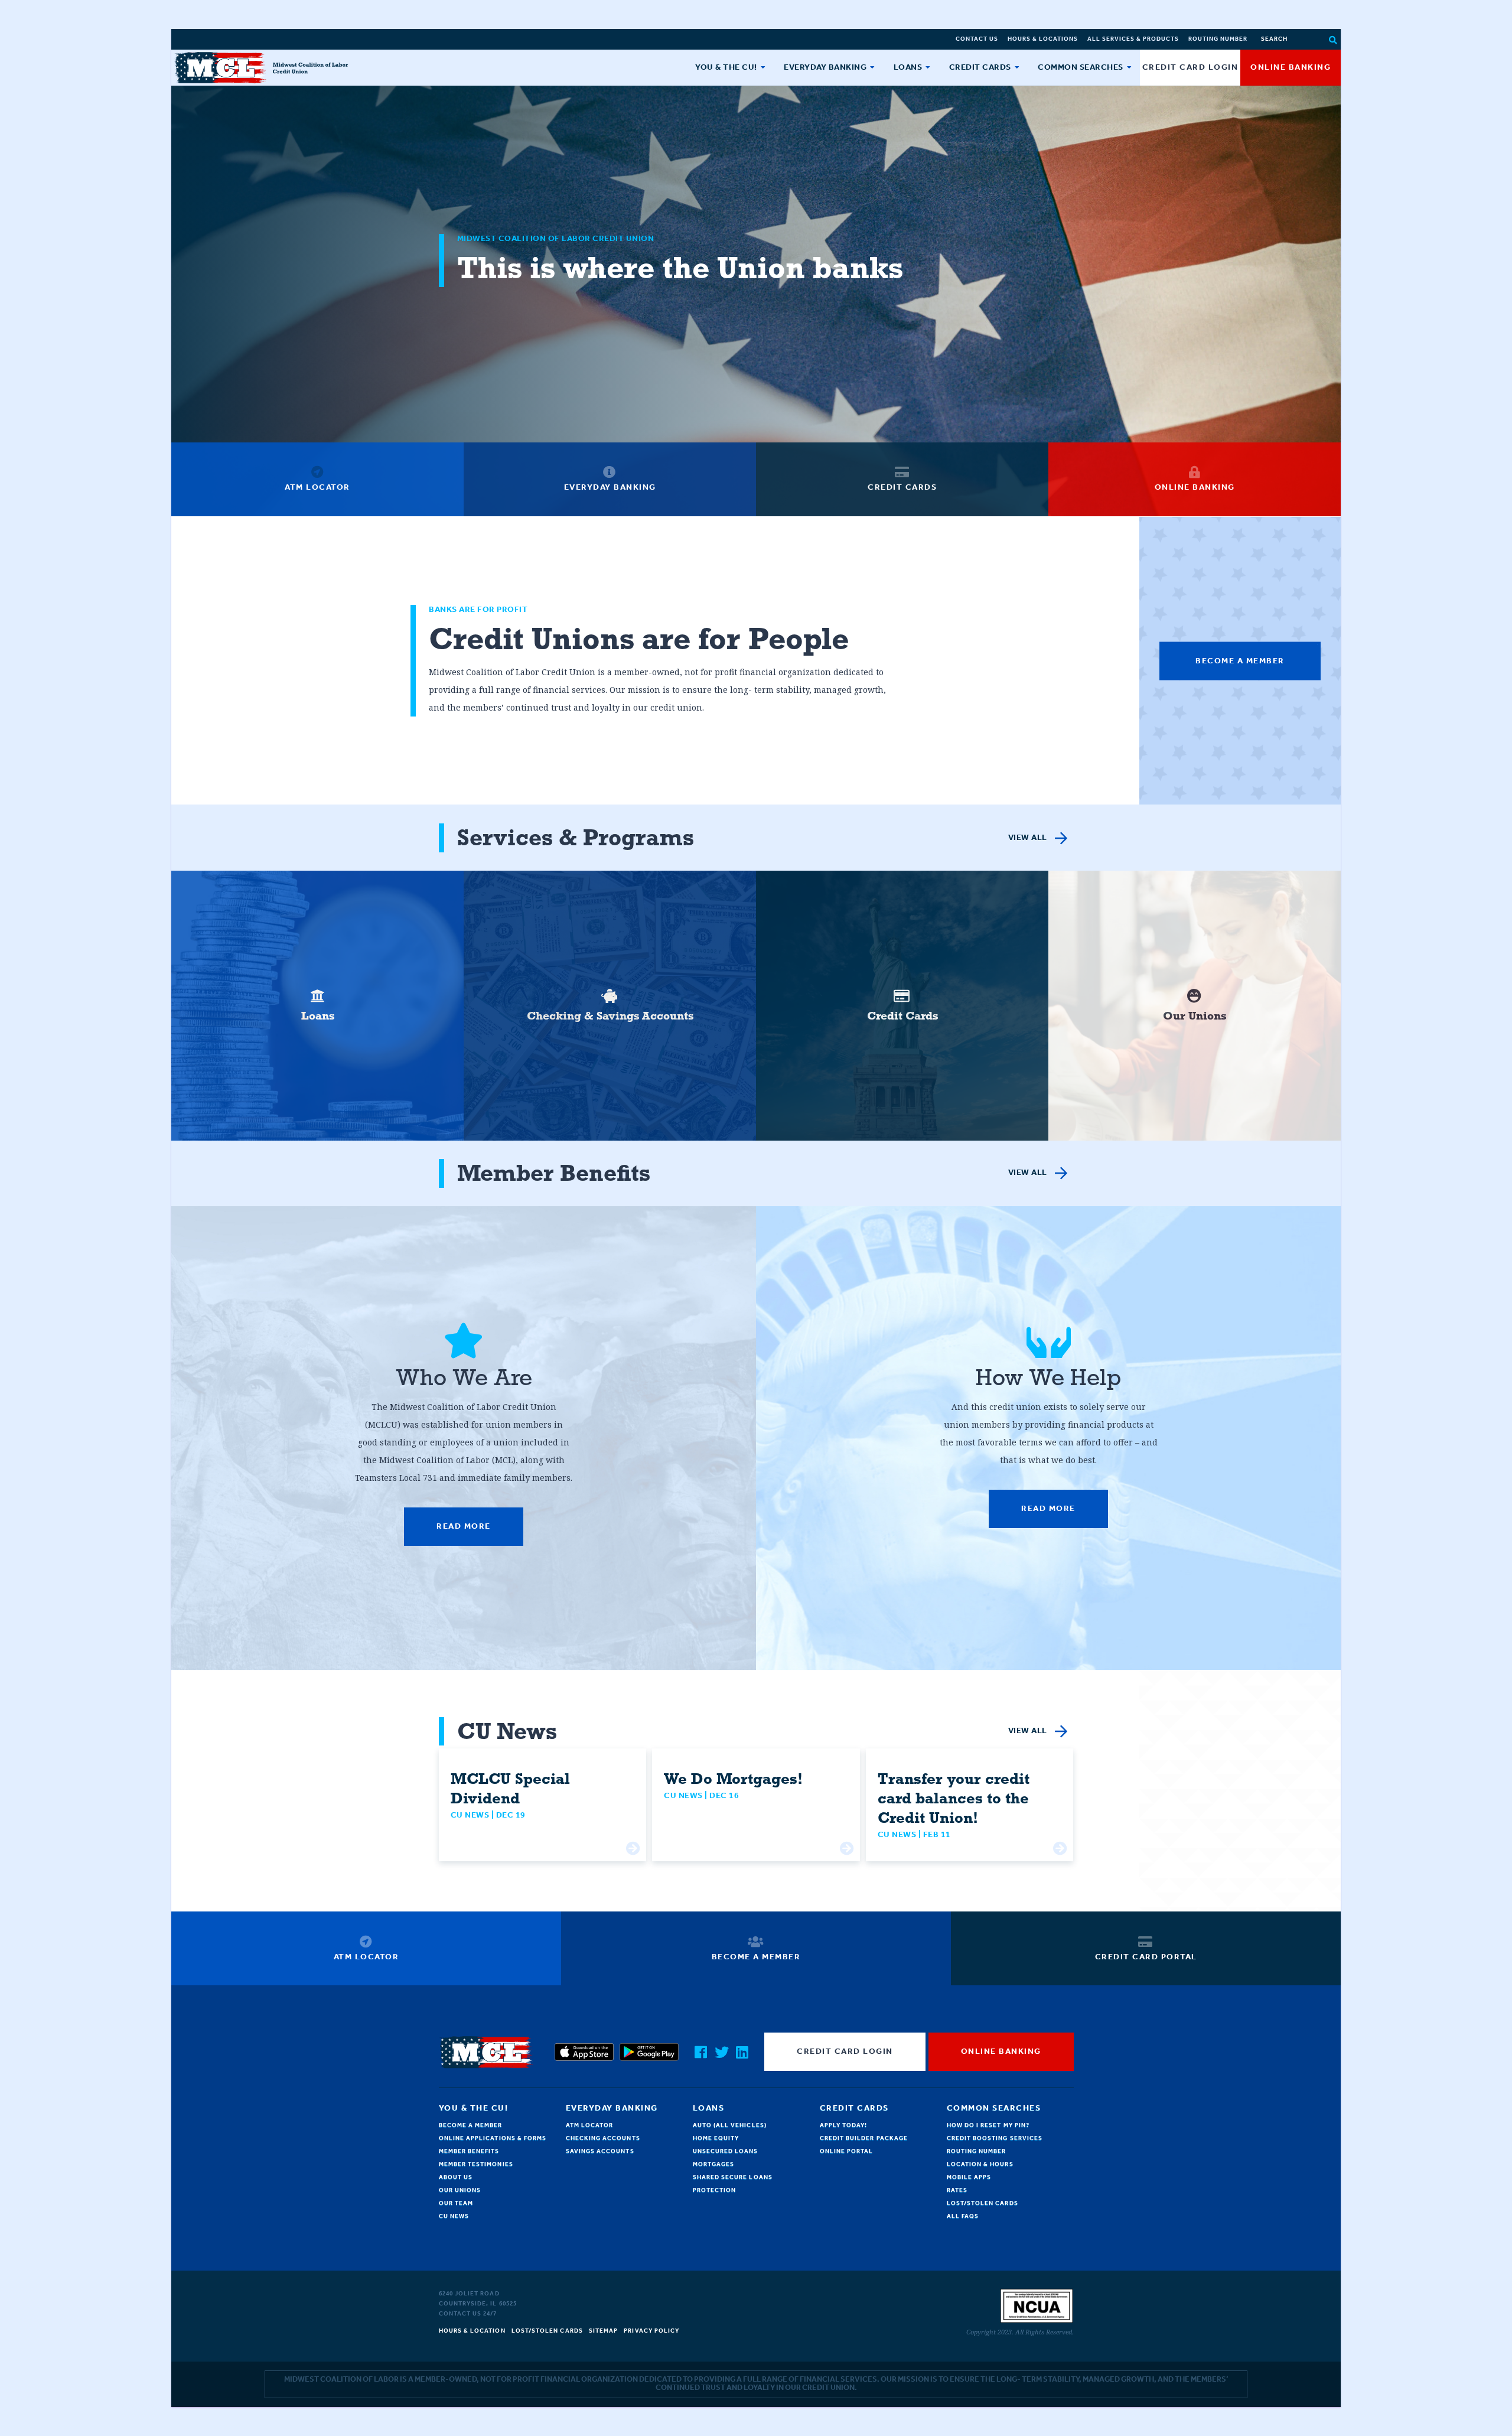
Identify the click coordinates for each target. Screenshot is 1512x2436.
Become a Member (1240, 661)
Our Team (456, 2204)
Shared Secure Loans (733, 2178)
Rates (957, 2191)
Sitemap (604, 2331)
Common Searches (1081, 68)
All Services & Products (1133, 39)
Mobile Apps (969, 2178)
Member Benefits (469, 2152)
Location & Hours (980, 2165)
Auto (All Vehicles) (730, 2126)
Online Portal (847, 2152)
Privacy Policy (651, 2331)
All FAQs (963, 2217)
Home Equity (716, 2139)
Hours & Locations (1043, 39)
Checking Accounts (603, 2139)
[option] (317, 1006)
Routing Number (1218, 39)
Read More (464, 1527)
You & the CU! (726, 68)
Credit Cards (980, 68)
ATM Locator (590, 2126)
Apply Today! (844, 2126)
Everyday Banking (825, 68)
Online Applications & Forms (493, 2139)
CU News (454, 2217)
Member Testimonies (476, 2165)
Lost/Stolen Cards (983, 2204)
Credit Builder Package (864, 2139)
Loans (908, 68)
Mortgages (714, 2165)
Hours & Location (472, 2331)
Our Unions (460, 2191)
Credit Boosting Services (995, 2139)
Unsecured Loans (726, 2152)
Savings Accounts (600, 2152)
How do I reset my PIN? (988, 2126)
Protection (715, 2191)
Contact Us (977, 39)
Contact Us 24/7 (468, 2314)
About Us (456, 2178)
